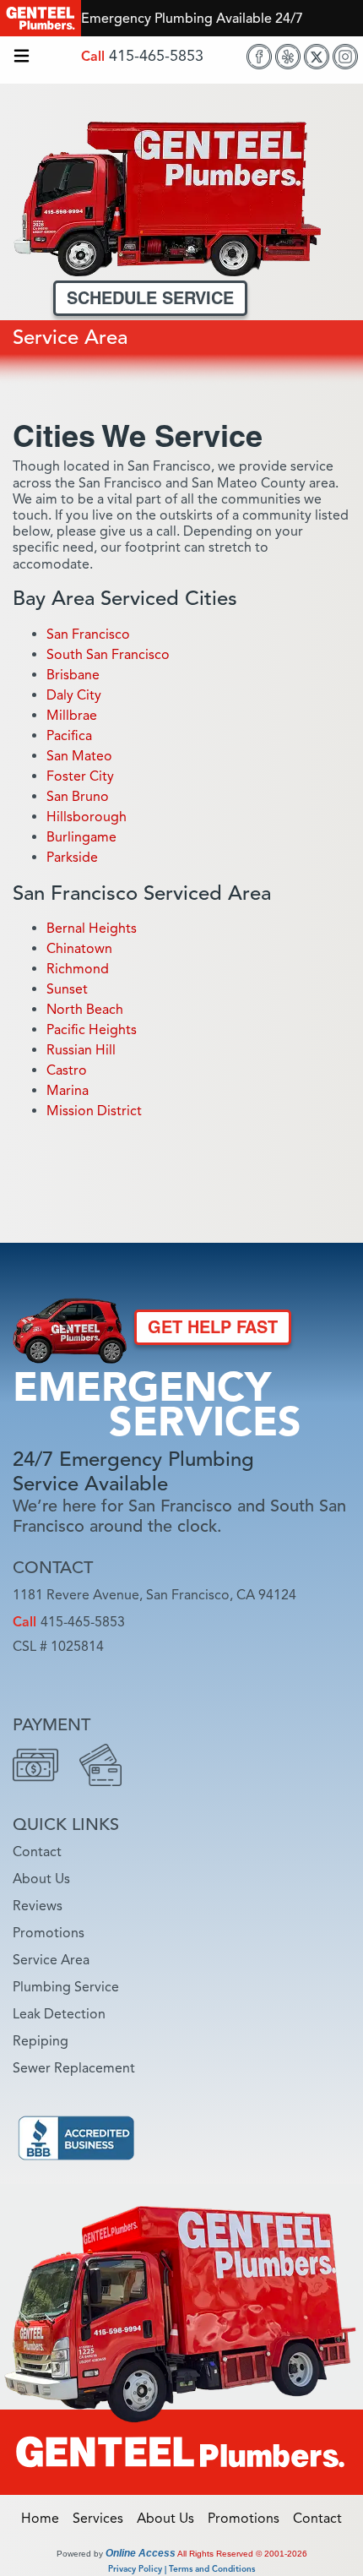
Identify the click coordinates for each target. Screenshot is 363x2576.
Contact (37, 1852)
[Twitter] (317, 57)
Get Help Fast (213, 1327)
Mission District (94, 1111)
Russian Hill (81, 1050)
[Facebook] (259, 57)
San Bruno (78, 797)
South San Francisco (108, 655)
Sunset (67, 989)
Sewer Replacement (74, 2068)
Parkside (72, 858)
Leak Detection (59, 2014)
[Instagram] (345, 57)
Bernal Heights (92, 929)
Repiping (41, 2041)
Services (103, 2519)
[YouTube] (196, 1678)
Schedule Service (150, 298)
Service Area (51, 1960)
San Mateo (79, 756)
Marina (68, 1091)
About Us (41, 1879)
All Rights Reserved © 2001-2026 (242, 2554)
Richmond (78, 969)
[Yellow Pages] (238, 1678)
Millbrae (72, 716)
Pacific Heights (92, 1030)
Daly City (74, 695)
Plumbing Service (66, 1987)
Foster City (80, 776)
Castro (67, 1070)
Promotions (49, 1933)
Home (45, 2519)
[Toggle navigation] (22, 57)
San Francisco (88, 634)
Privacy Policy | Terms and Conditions (181, 2569)
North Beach (85, 1010)
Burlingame (81, 837)
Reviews (38, 1906)
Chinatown (79, 949)
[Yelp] (288, 57)
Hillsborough (87, 817)
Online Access (141, 2553)
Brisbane (73, 675)
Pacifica (69, 736)
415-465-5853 (156, 56)
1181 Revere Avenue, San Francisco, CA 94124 (154, 1595)
